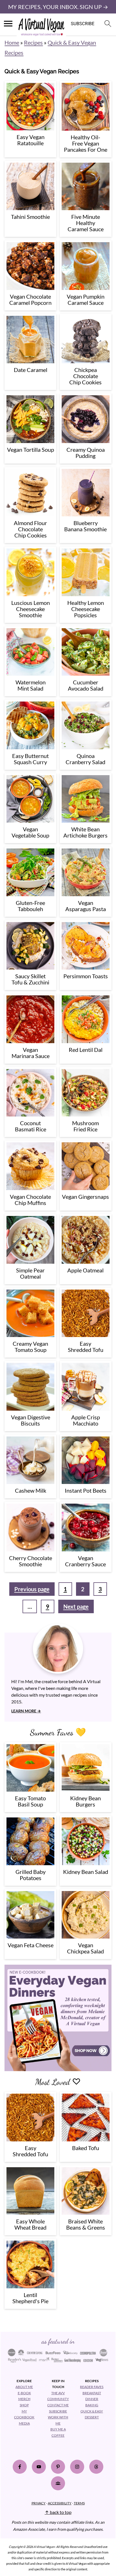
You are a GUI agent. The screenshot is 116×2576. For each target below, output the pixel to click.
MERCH (24, 2399)
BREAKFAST (92, 2393)
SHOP (24, 2405)
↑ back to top (58, 2512)
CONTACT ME (58, 2405)
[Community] (58, 2483)
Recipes (33, 42)
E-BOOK (24, 2393)
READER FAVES (92, 2387)
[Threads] (96, 2466)
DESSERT (92, 2417)
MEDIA (24, 2423)
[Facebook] (20, 2466)
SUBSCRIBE (58, 2411)
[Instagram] (77, 2466)
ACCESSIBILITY (60, 2503)
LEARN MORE (24, 1711)
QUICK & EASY (92, 2411)
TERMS (79, 2503)
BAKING (92, 2405)
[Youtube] (39, 2466)
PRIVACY (39, 2503)
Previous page (32, 1589)
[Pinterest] (58, 2466)
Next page (76, 1606)
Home (12, 42)
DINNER (92, 2399)
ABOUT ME (24, 2387)
